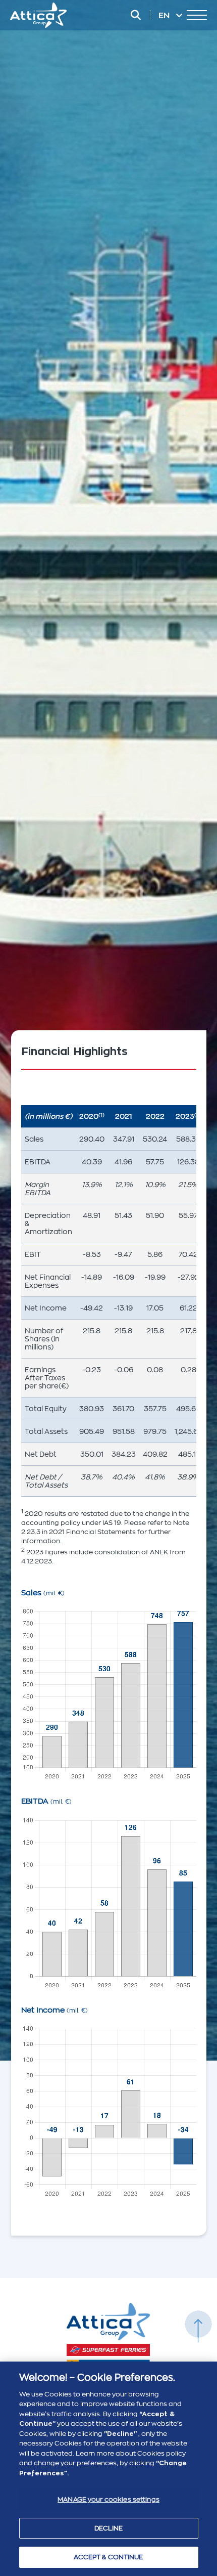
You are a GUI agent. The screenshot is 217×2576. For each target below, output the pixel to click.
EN (165, 16)
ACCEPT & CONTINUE (108, 2557)
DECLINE (109, 2528)
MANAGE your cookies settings (108, 2499)
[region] (108, 2469)
